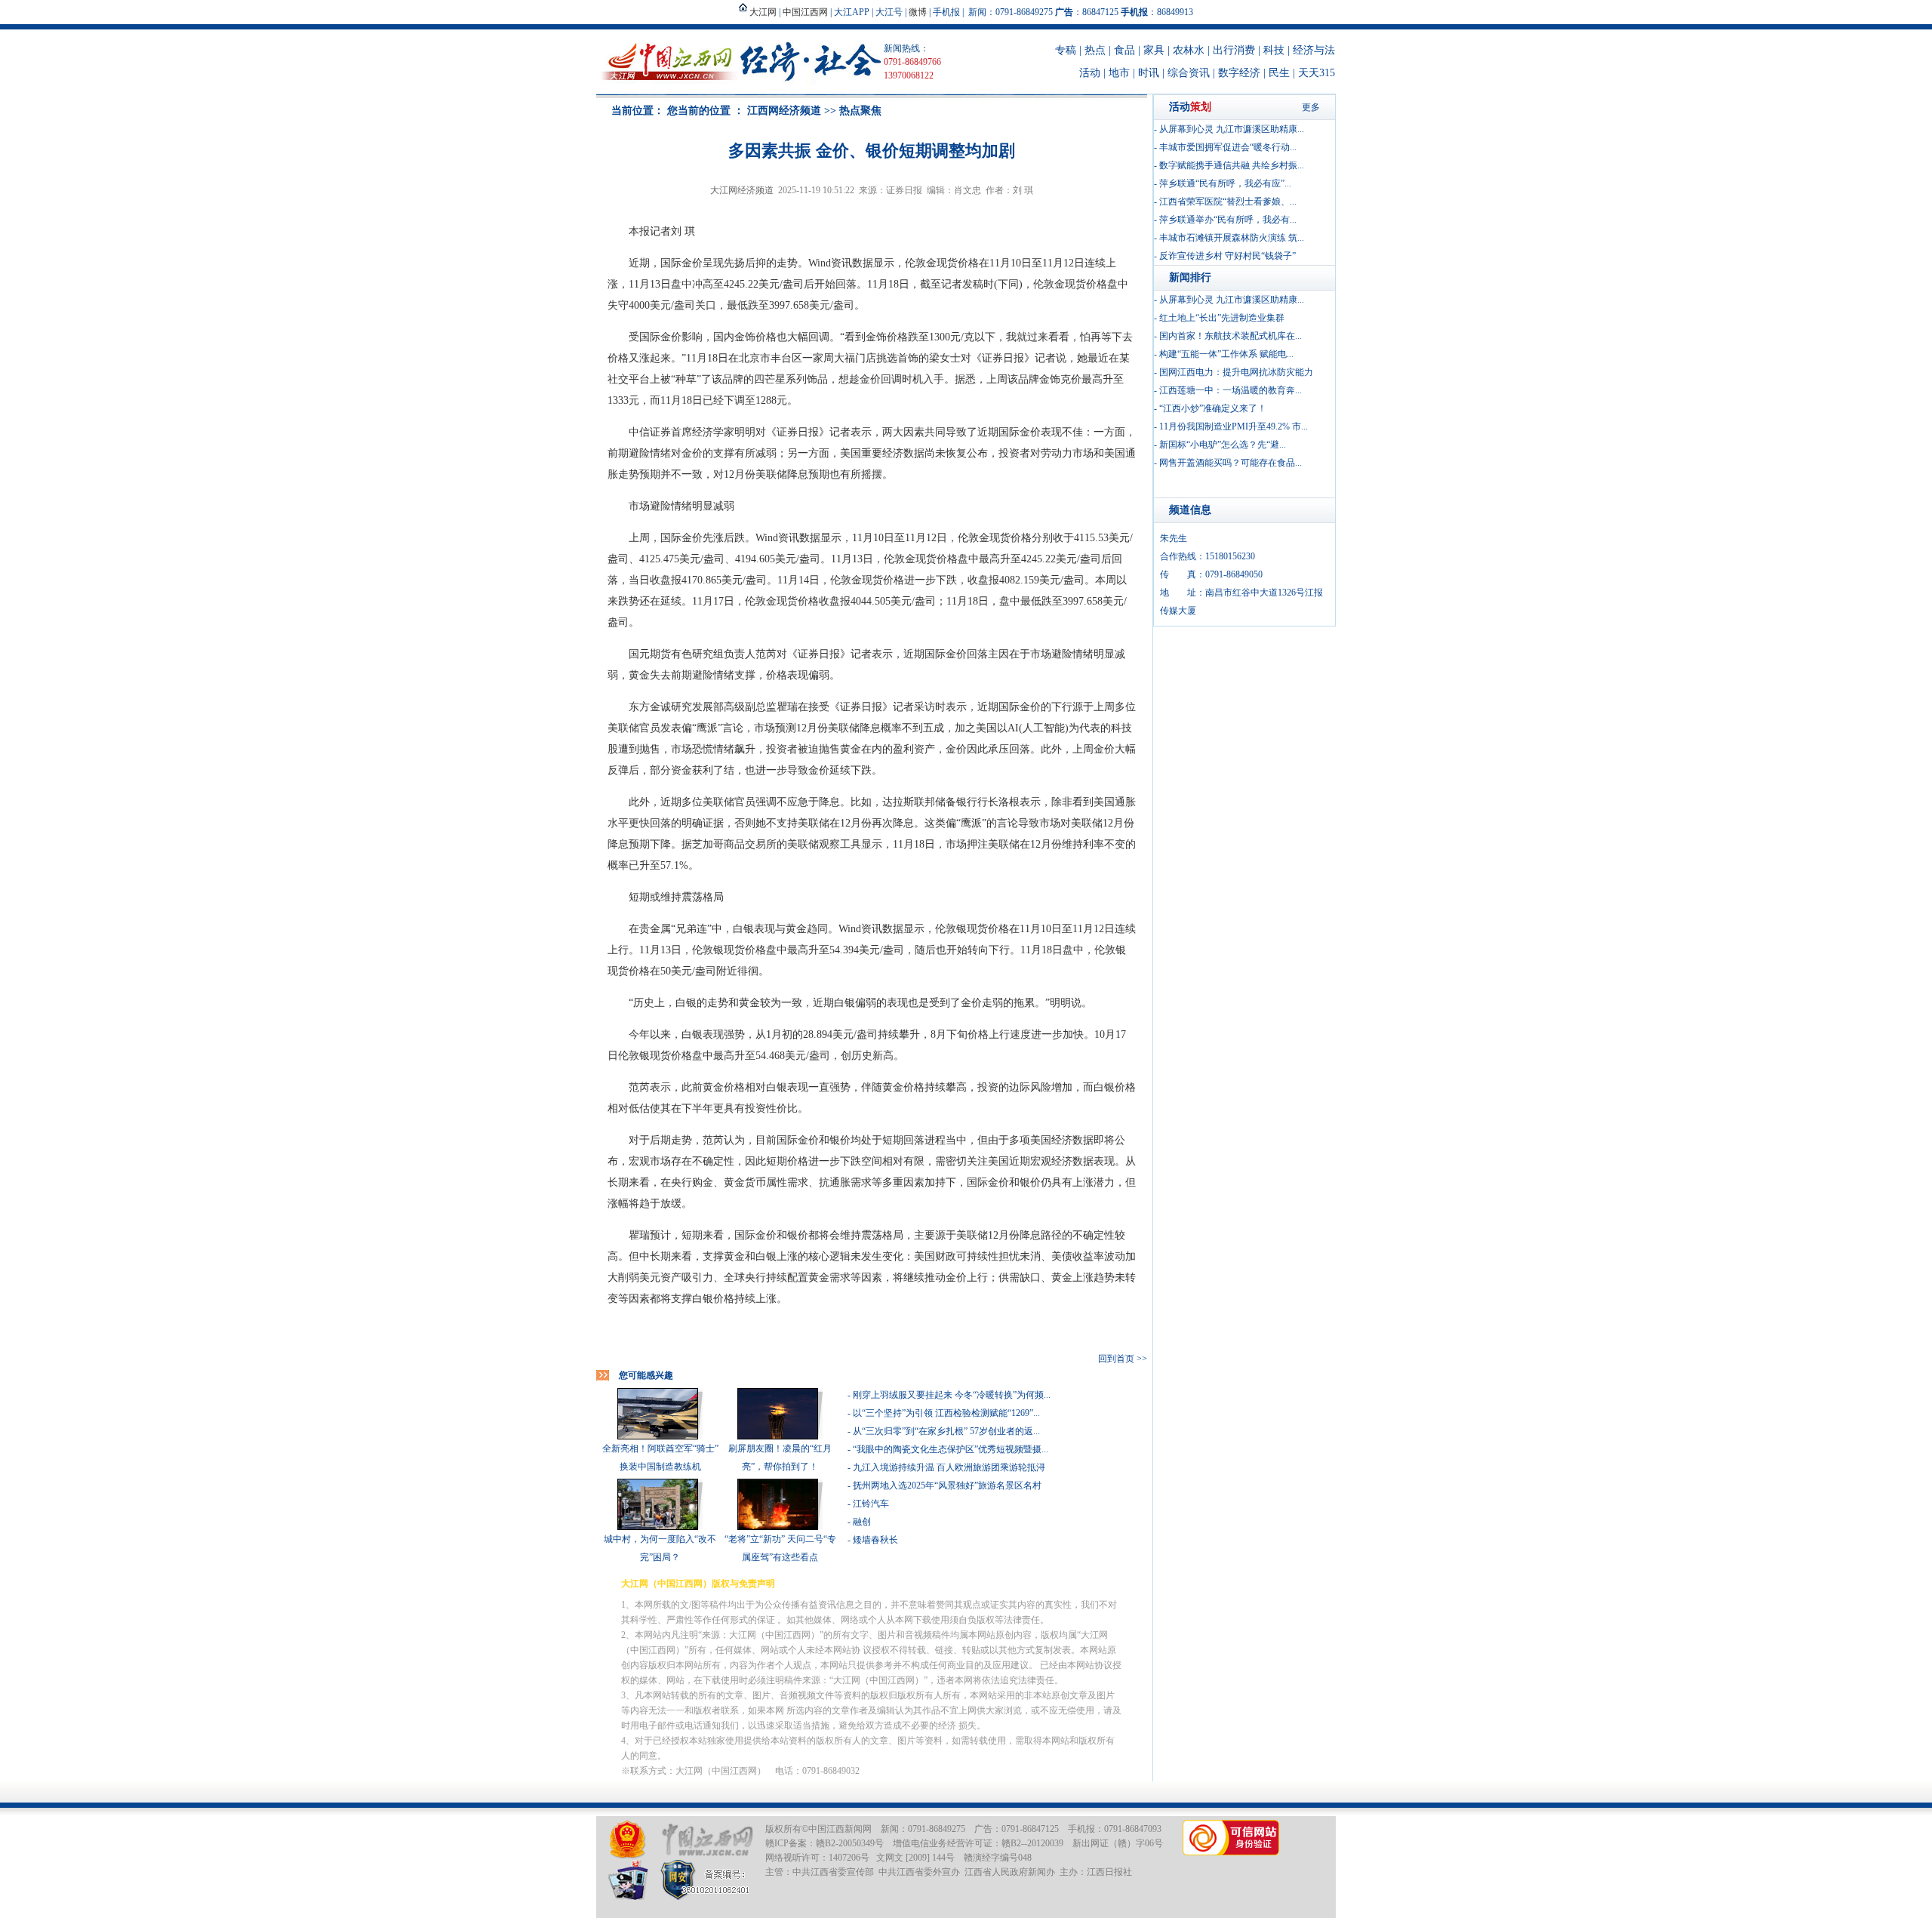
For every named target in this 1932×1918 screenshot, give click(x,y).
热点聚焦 (860, 111)
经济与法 (1314, 50)
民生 (1279, 73)
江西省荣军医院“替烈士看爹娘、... (1228, 202)
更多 (1311, 107)
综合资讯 (1189, 73)
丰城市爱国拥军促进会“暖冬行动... (1228, 147)
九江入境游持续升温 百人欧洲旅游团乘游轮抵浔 (949, 1467)
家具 (1154, 50)
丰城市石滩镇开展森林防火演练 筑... (1232, 238)
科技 (1274, 50)
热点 (1095, 50)
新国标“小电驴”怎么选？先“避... (1223, 445)
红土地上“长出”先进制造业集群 (1222, 318)
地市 (1119, 73)
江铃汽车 (871, 1504)
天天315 (1317, 73)
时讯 (1149, 73)
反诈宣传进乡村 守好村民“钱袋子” (1227, 256)
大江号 (889, 12)
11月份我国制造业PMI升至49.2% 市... (1234, 426)
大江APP (852, 12)
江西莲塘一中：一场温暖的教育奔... (1231, 390)
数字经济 (1239, 73)
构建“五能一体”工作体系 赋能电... (1226, 354)
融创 (862, 1522)
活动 (1090, 73)
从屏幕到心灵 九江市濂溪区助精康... (1232, 129)
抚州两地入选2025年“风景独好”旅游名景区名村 (947, 1485)
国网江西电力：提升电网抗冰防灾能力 (1236, 372)
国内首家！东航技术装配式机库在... (1231, 336)
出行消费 (1234, 50)
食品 (1124, 50)
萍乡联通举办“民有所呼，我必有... (1228, 220)
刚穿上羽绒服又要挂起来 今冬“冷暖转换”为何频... (952, 1395)
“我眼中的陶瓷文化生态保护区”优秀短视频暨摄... (951, 1449)
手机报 (946, 12)
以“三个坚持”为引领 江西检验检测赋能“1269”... (946, 1413)
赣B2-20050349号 (850, 1843)
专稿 (1066, 50)
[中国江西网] (707, 1840)
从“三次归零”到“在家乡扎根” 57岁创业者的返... (946, 1431)
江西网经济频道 (784, 111)
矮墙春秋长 (875, 1540)
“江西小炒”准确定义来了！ (1213, 408)
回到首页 (1116, 1359)
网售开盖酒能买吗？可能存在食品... (1231, 463)
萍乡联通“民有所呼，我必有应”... (1225, 183)
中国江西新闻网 (840, 1829)
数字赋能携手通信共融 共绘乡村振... (1232, 165)
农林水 (1189, 50)
